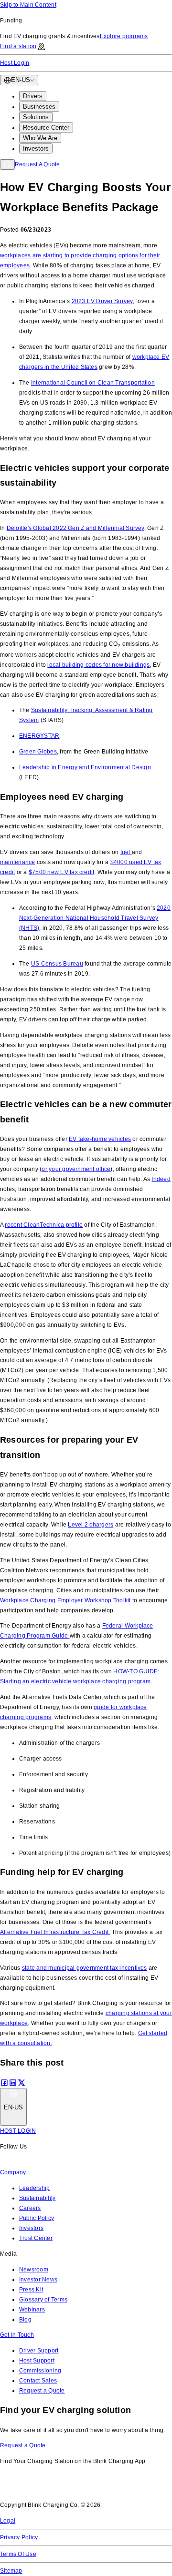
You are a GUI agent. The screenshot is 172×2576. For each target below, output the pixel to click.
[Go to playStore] (98, 2489)
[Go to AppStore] (28, 2489)
